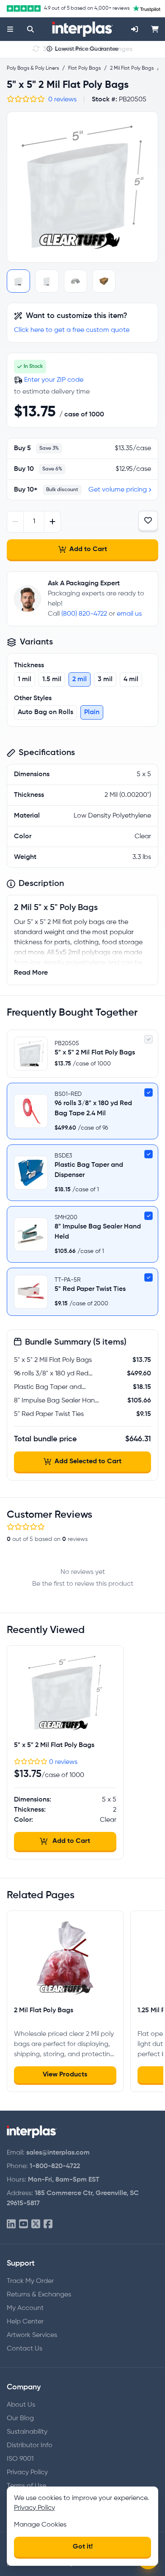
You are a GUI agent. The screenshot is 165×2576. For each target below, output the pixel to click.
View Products (65, 2075)
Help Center (25, 2322)
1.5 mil (52, 679)
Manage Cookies (40, 2525)
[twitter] (36, 2224)
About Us (21, 2405)
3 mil (105, 679)
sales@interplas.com (58, 2153)
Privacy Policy (27, 2473)
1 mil (25, 679)
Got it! (83, 2547)
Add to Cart (88, 549)
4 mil (131, 679)
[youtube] (23, 2224)
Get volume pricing (118, 490)
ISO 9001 (20, 2459)
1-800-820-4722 (55, 2166)
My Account (25, 2308)
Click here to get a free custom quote (72, 330)
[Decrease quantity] (15, 522)
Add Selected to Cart (88, 1462)
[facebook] (48, 2224)
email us (129, 614)
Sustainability (27, 2432)
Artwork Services (32, 2335)
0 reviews (62, 100)
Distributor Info (30, 2446)
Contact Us (25, 2349)
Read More (31, 973)
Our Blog (20, 2418)
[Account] (135, 29)
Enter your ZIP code (54, 380)
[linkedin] (11, 2224)
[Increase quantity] (52, 522)
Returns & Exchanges (39, 2295)
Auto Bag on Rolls (45, 712)
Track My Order (30, 2281)
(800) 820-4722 (84, 614)
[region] (82, 187)
